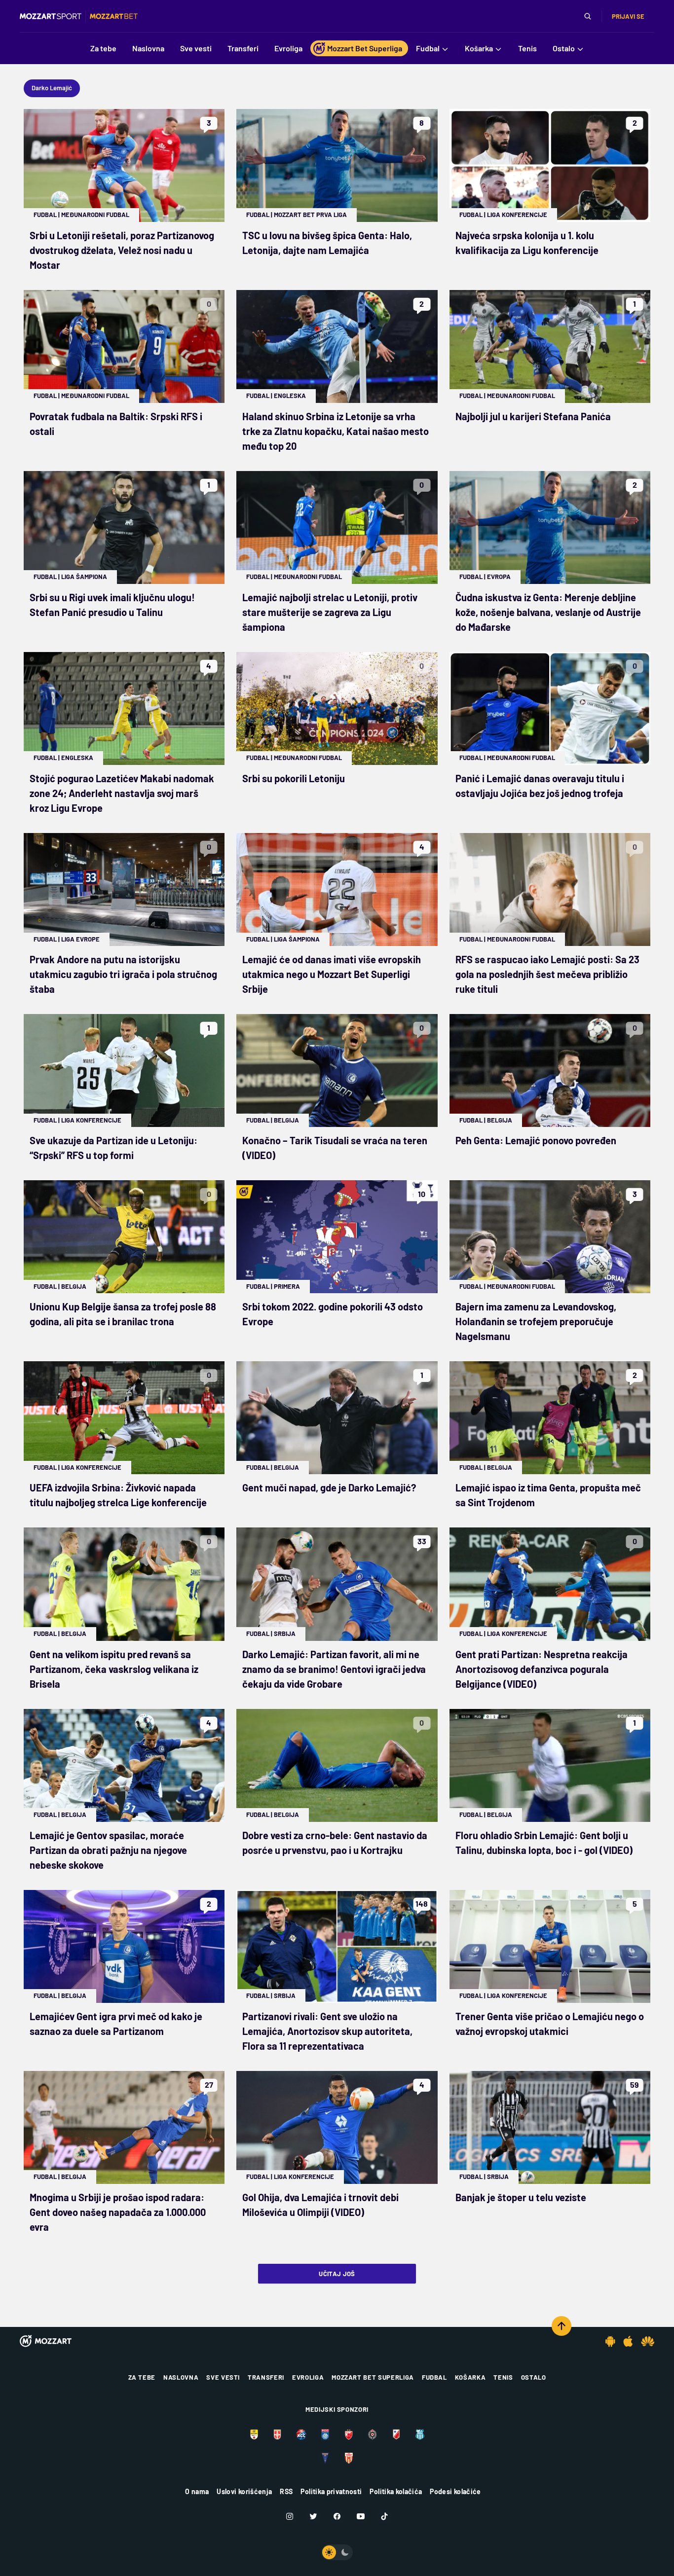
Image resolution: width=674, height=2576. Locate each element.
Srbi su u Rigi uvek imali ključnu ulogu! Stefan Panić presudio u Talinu (112, 605)
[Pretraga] (588, 16)
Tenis (503, 2377)
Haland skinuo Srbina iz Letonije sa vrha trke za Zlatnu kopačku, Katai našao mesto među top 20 (336, 431)
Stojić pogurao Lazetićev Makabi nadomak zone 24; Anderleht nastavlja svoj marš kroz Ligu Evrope (122, 793)
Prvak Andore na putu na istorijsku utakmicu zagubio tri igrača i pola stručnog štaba (123, 974)
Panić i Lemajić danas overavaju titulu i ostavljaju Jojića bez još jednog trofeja (540, 786)
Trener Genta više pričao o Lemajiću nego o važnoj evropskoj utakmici (550, 2024)
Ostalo (534, 2377)
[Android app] (610, 2341)
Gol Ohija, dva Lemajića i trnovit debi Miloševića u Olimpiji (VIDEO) (320, 2205)
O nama (197, 2491)
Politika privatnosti (331, 2491)
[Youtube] (361, 2516)
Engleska (290, 396)
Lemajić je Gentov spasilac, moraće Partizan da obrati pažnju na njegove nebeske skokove (108, 1850)
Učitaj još (337, 2274)
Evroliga (308, 2377)
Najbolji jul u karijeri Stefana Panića (533, 416)
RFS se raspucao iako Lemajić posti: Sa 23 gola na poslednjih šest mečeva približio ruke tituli (547, 974)
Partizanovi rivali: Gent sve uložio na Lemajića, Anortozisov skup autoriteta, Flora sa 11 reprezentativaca (327, 2031)
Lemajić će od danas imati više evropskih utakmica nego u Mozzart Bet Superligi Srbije (332, 974)
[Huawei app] (648, 2341)
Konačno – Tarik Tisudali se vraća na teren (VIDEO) (335, 1148)
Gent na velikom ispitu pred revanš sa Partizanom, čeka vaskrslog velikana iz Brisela (114, 1669)
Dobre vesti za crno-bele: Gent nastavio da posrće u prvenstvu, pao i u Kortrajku (335, 1843)
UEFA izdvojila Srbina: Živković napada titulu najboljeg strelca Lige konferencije (118, 1495)
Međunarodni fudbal (95, 215)
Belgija (286, 1120)
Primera (287, 1286)
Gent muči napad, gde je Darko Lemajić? (329, 1488)
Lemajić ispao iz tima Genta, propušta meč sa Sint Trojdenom (548, 1495)
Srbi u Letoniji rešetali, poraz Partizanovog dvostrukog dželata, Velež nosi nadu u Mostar (122, 250)
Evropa (499, 577)
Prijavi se (628, 16)
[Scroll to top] (562, 2326)
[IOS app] (628, 2341)
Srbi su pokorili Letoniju (294, 778)
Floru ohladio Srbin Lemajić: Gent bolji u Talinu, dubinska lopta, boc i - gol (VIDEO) (544, 1843)
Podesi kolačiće (455, 2491)
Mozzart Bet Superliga (373, 2377)
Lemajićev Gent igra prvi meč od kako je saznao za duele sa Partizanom (116, 2024)
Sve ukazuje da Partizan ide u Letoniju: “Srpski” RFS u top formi (113, 1148)
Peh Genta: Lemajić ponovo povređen (536, 1140)
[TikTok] (384, 2516)
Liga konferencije (517, 215)
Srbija (285, 1633)
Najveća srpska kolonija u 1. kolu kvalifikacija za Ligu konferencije (527, 243)
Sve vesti (223, 2377)
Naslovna (181, 2377)
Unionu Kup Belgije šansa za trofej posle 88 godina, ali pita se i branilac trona (123, 1314)
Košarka (470, 2377)
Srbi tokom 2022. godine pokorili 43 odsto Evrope (333, 1314)
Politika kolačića (396, 2491)
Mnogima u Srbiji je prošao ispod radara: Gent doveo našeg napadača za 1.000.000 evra (118, 2212)
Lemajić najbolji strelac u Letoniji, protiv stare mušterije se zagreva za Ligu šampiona (330, 612)
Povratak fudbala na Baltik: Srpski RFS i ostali (116, 424)
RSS (286, 2491)
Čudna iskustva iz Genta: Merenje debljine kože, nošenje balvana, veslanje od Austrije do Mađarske (548, 612)
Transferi (266, 2377)
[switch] (337, 2552)
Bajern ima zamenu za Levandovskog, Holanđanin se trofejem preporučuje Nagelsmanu (536, 1321)
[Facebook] (337, 2516)
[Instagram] (290, 2516)
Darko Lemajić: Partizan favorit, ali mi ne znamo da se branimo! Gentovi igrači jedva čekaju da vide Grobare (334, 1669)
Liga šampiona (84, 577)
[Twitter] (313, 2516)
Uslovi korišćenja (244, 2491)
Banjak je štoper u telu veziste (521, 2197)
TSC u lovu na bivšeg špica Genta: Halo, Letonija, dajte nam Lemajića (327, 243)
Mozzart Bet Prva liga (310, 215)
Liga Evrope (80, 939)
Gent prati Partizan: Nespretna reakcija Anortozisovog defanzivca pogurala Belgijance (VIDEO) (542, 1669)
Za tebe (142, 2377)
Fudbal (45, 215)
